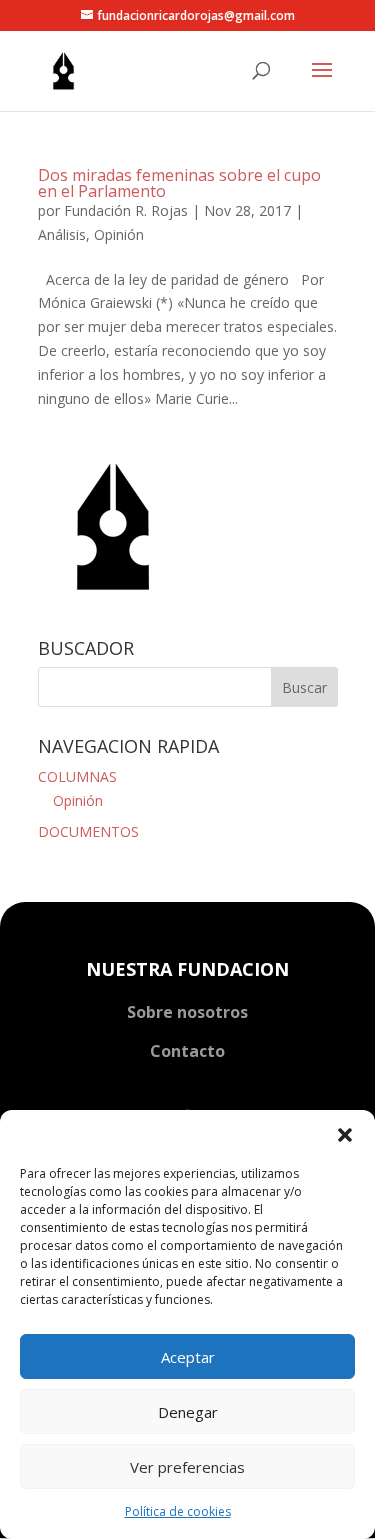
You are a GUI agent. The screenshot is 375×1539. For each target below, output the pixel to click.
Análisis (62, 234)
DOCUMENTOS (88, 831)
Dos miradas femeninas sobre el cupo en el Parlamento (179, 183)
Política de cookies (178, 1511)
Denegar (188, 1412)
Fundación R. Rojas (126, 210)
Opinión (119, 234)
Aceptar (188, 1357)
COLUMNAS (77, 776)
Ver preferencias (187, 1467)
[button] (345, 1135)
